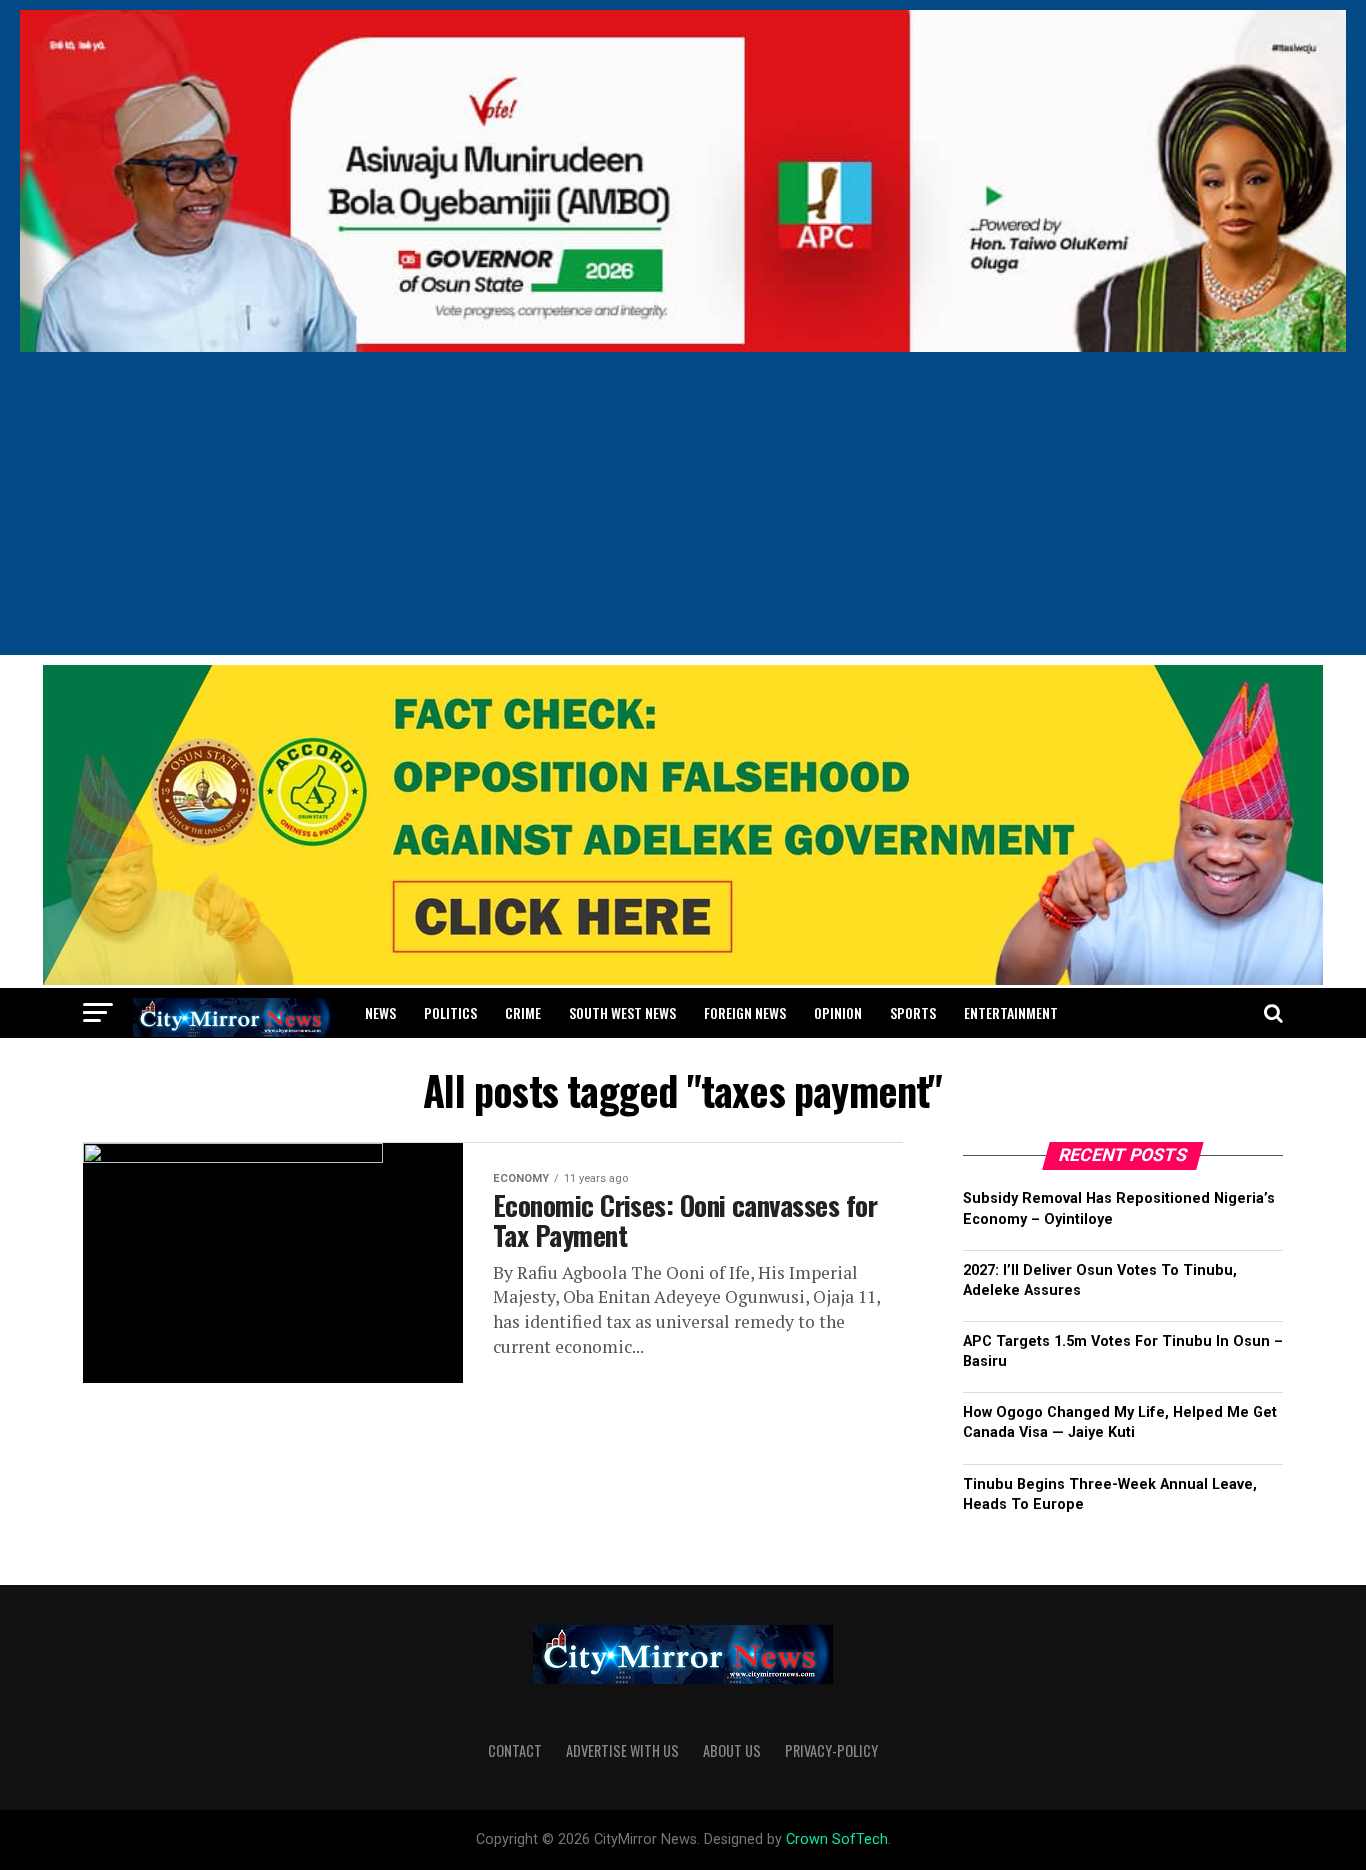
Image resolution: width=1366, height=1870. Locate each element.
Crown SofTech (837, 1839)
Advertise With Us (622, 1750)
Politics (450, 1012)
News (380, 1012)
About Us (732, 1750)
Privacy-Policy (831, 1750)
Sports (913, 1012)
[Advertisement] (683, 515)
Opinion (838, 1012)
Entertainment (1011, 1012)
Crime (523, 1012)
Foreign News (745, 1012)
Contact (515, 1750)
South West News (622, 1012)
